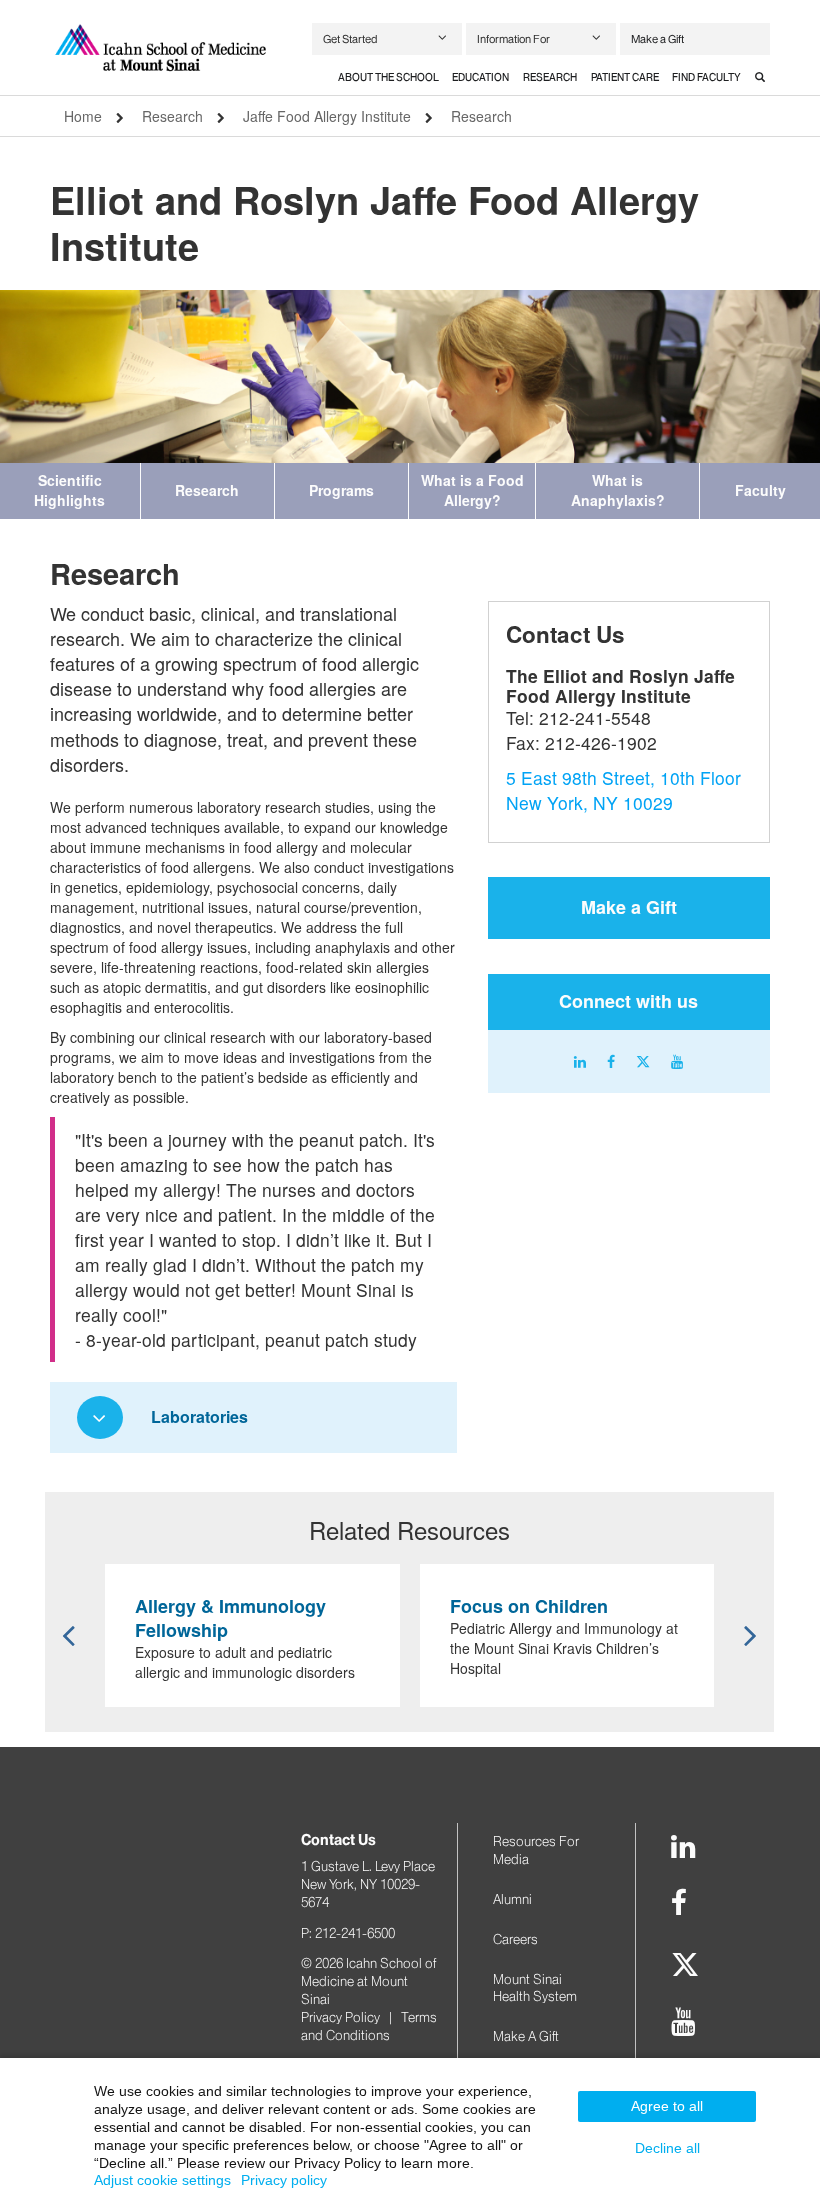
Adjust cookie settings (162, 2180)
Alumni (512, 1899)
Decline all (667, 2148)
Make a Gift (657, 39)
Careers (515, 1939)
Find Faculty (706, 77)
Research (550, 77)
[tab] (388, 78)
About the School (388, 77)
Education (480, 77)
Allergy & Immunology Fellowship (230, 1618)
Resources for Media (536, 1850)
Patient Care (625, 77)
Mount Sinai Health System (535, 1988)
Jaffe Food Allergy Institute (327, 116)
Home (83, 116)
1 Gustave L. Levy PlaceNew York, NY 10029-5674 (368, 1884)
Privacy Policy (340, 2017)
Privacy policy (284, 2180)
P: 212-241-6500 (348, 1933)
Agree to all (667, 2106)
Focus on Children (529, 1606)
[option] (410, 376)
